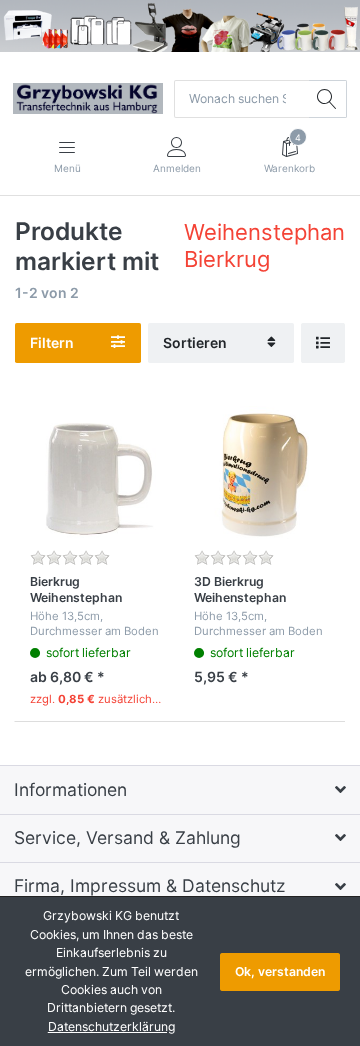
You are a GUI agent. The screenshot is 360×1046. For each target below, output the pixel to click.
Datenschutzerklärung (111, 1026)
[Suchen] (328, 99)
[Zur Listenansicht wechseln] (323, 343)
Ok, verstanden (280, 971)
